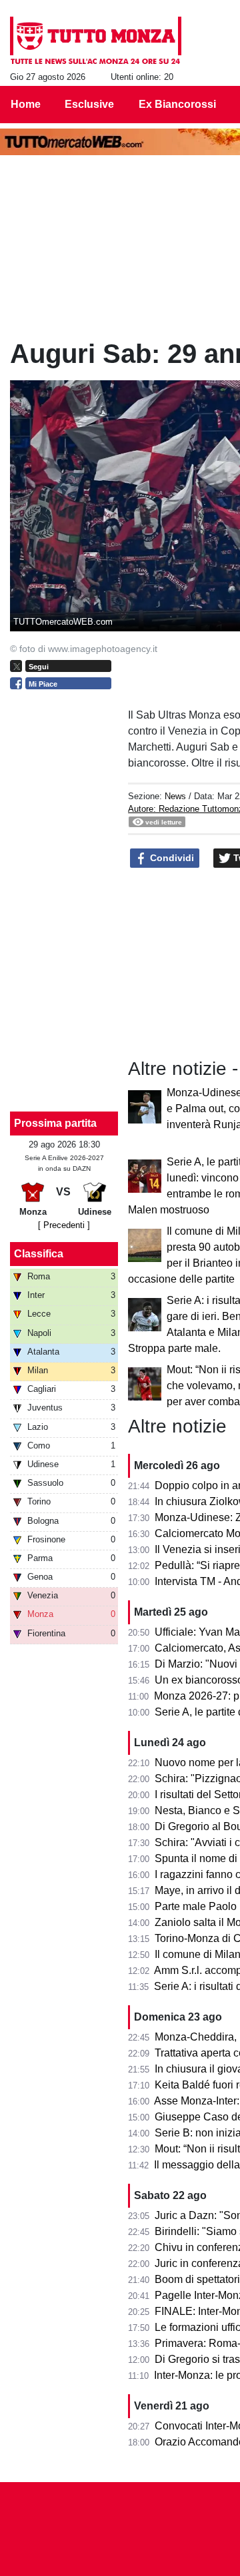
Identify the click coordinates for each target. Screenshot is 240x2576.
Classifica (39, 1254)
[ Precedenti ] (64, 1225)
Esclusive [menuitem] (89, 104)
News (175, 796)
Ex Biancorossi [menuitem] (177, 104)
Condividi (171, 858)
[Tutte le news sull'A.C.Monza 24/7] (96, 41)
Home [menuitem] (26, 104)
